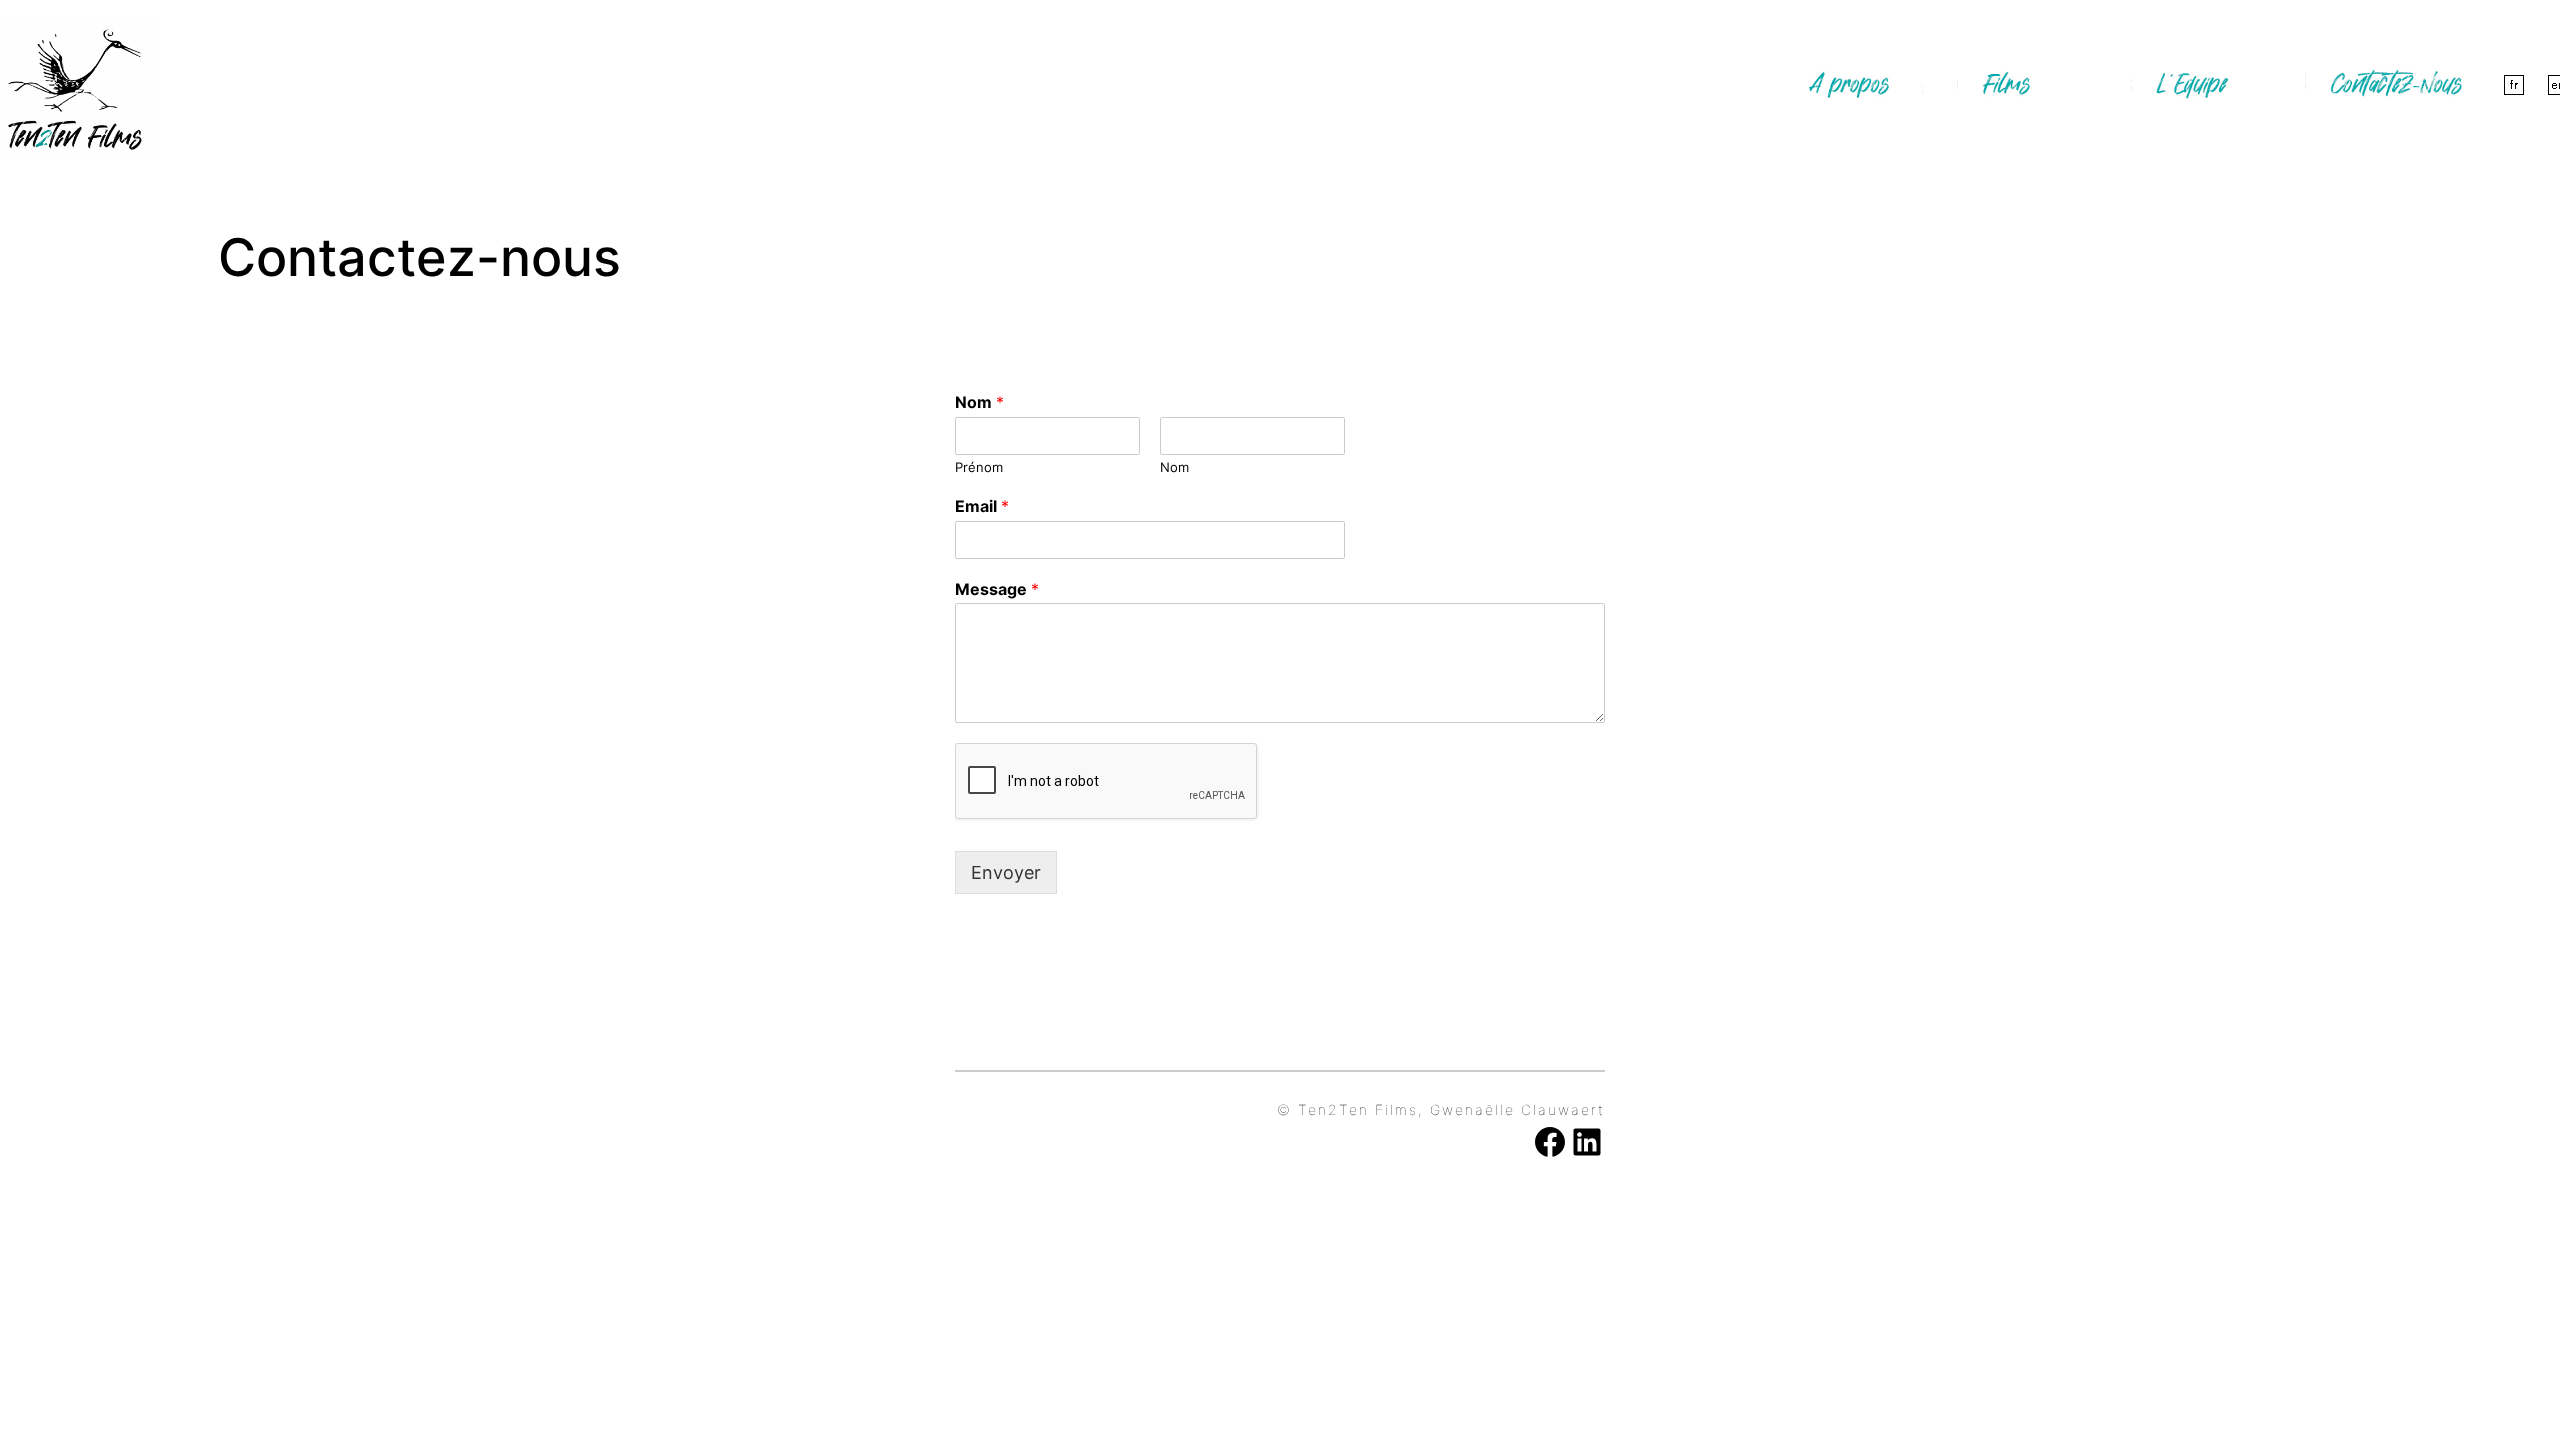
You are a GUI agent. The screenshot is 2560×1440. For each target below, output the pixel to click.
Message (997, 589)
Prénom (979, 467)
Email (982, 506)
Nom (979, 402)
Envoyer (1006, 872)
